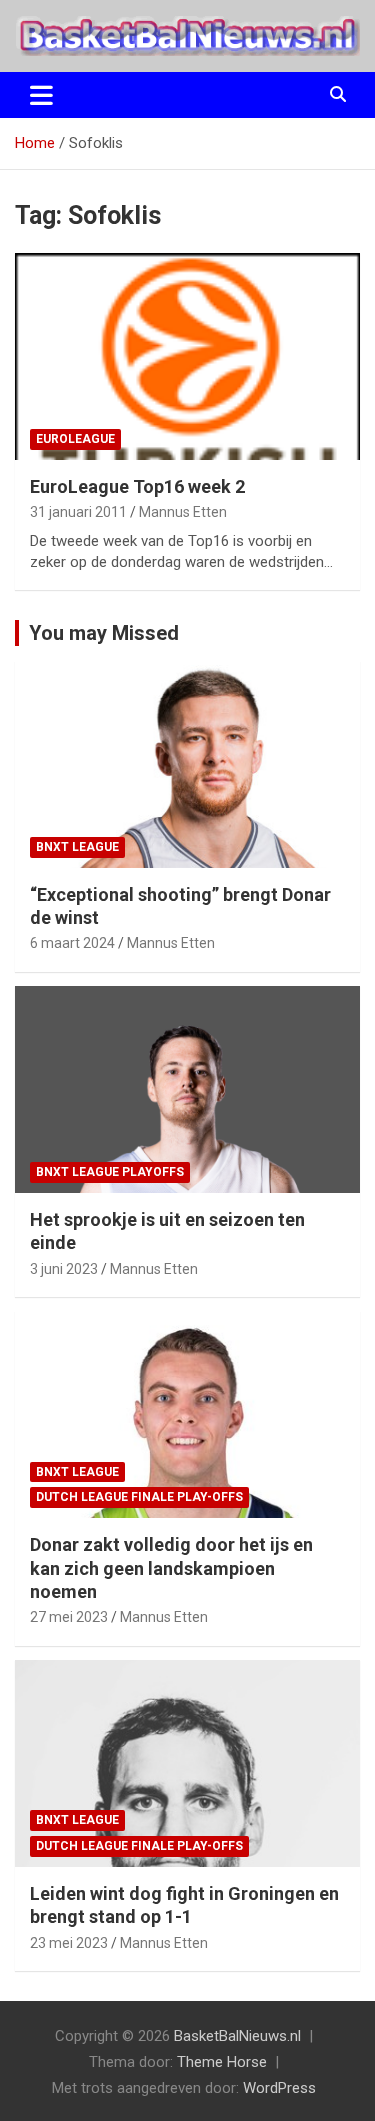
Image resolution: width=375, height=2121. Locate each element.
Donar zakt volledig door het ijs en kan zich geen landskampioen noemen (171, 1568)
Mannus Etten (183, 512)
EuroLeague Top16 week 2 (137, 486)
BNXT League (77, 847)
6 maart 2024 (72, 943)
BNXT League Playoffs (110, 1172)
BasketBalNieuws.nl (237, 2036)
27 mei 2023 (69, 1617)
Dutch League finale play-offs (139, 1497)
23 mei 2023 (69, 1943)
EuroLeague (75, 439)
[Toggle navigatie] (41, 95)
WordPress (279, 2088)
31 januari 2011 (78, 512)
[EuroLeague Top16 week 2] (187, 356)
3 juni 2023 (64, 1269)
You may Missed (104, 633)
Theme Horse (222, 2062)
